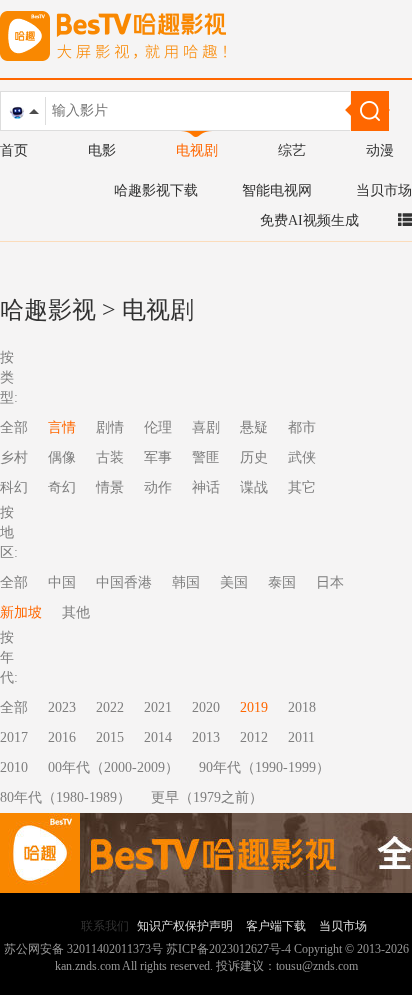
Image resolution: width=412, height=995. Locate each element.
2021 (158, 707)
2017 (14, 737)
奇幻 (62, 487)
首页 (14, 150)
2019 (254, 707)
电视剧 (197, 150)
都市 (302, 427)
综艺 (292, 150)
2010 (14, 767)
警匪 (206, 457)
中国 (62, 582)
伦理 (158, 427)
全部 (14, 707)
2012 (254, 737)
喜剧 (206, 427)
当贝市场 (384, 190)
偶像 (62, 457)
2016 (62, 737)
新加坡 (21, 612)
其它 (302, 487)
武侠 (302, 457)
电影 (102, 150)
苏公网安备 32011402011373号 (83, 949)
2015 (110, 737)
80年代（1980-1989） (65, 797)
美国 (234, 582)
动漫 (380, 150)
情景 (110, 487)
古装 (110, 457)
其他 (76, 612)
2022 (110, 707)
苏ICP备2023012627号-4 (228, 949)
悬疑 (254, 427)
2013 (206, 737)
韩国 (186, 582)
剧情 (110, 427)
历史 (254, 457)
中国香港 (124, 582)
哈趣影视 (48, 310)
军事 (158, 457)
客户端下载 (276, 926)
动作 (158, 487)
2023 (62, 707)
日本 (330, 582)
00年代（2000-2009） (113, 767)
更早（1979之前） (207, 797)
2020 (206, 707)
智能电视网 (277, 190)
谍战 (254, 487)
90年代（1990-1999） (264, 767)
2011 (301, 737)
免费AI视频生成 (309, 220)
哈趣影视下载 (156, 190)
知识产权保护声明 (185, 926)
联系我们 (105, 926)
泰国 (282, 582)
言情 (62, 427)
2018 (302, 707)
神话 (206, 487)
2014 (158, 737)
